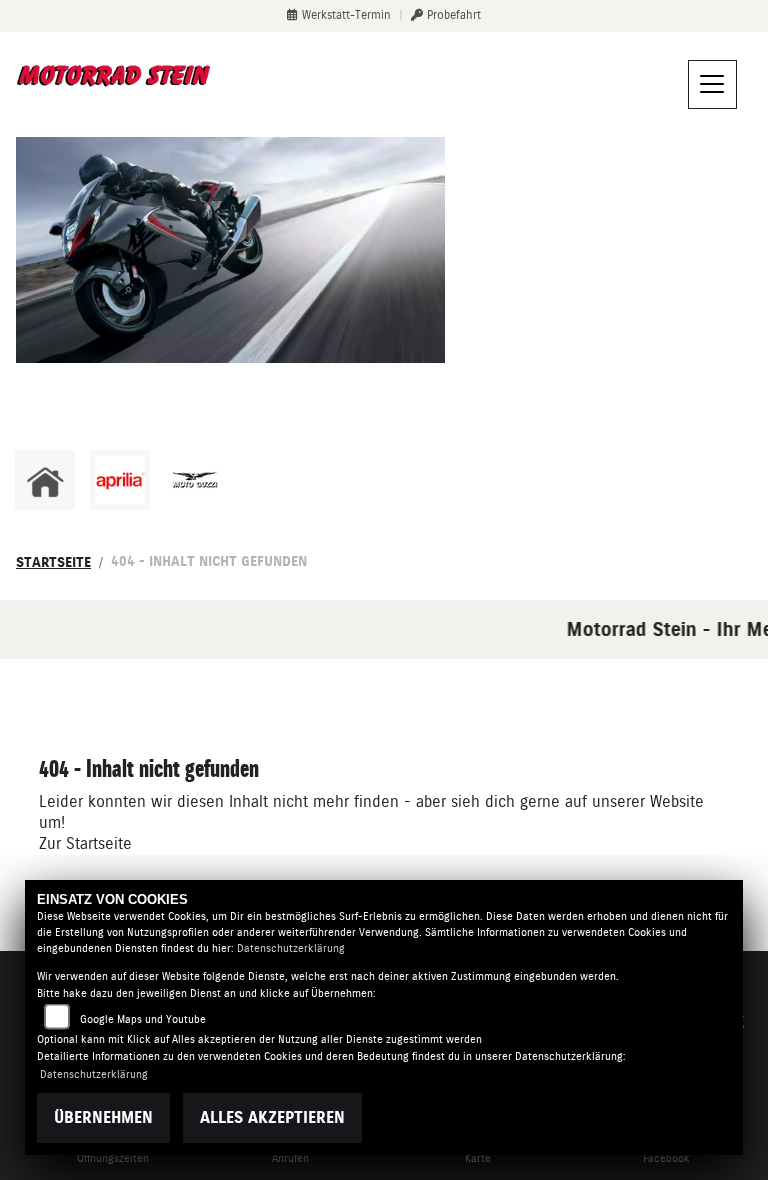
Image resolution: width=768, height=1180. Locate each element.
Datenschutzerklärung (291, 948)
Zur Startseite (85, 843)
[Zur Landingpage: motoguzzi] (195, 480)
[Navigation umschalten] (713, 85)
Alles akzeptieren (272, 1117)
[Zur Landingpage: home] (45, 480)
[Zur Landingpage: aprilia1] (120, 480)
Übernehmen (103, 1117)
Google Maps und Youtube (143, 1019)
